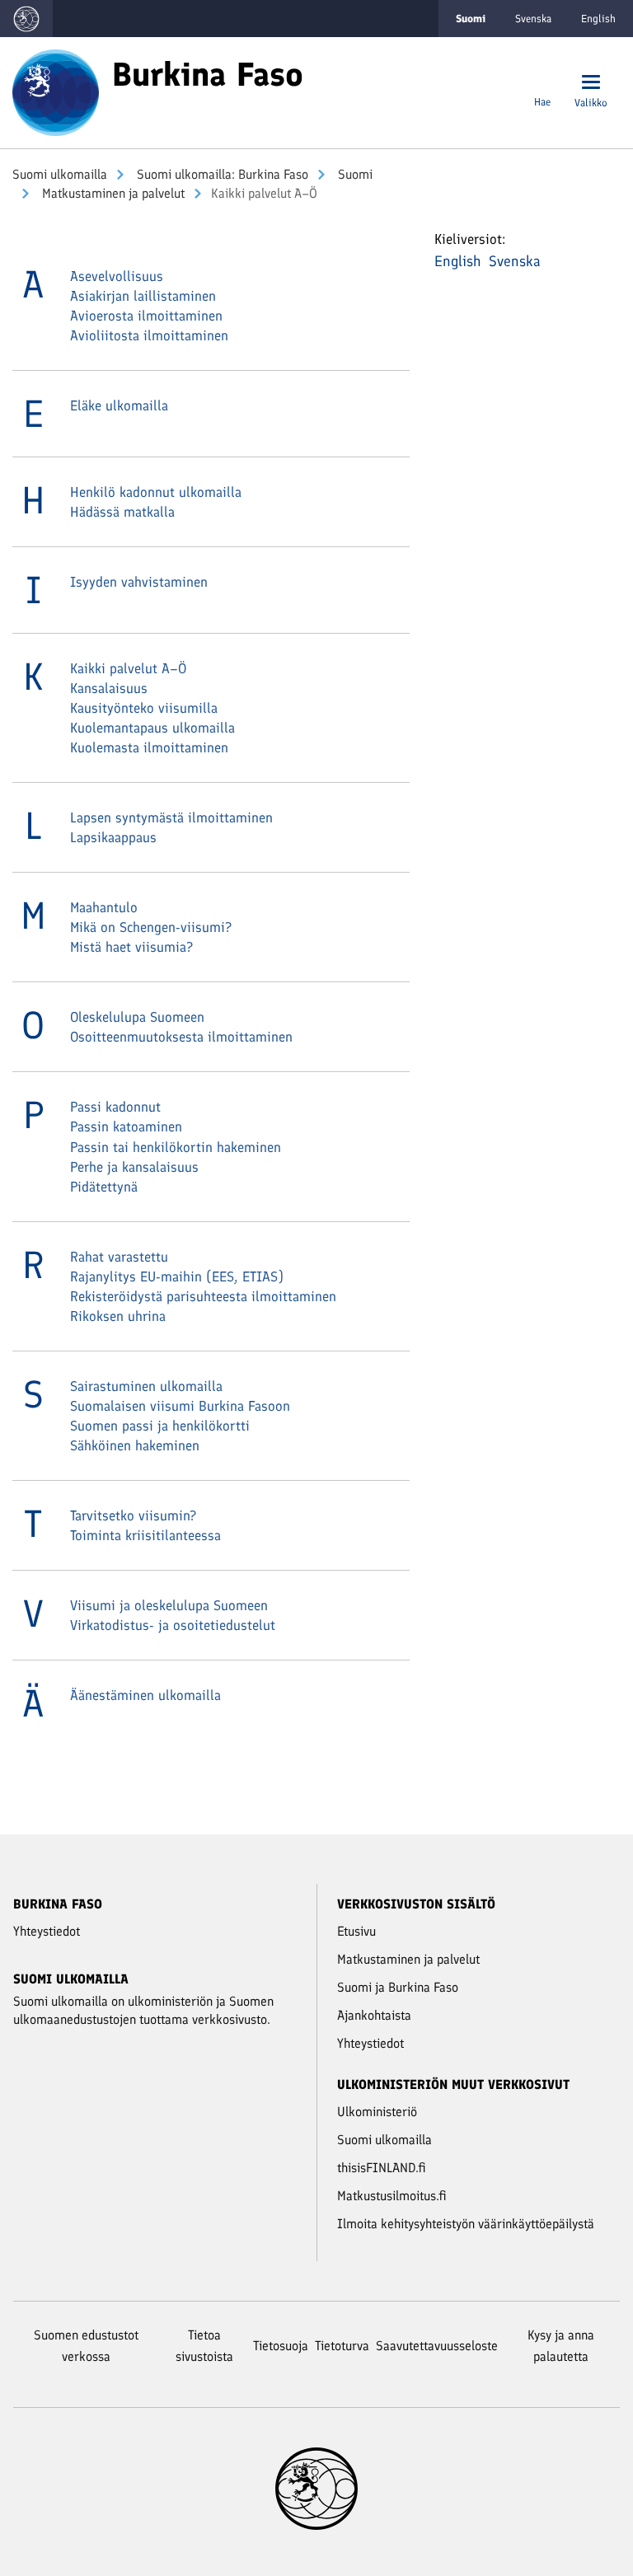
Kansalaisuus (109, 688)
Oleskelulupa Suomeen (137, 1017)
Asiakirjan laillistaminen (143, 296)
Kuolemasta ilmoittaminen (149, 747)
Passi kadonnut (115, 1107)
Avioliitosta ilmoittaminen (149, 335)
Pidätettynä (104, 1187)
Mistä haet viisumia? (131, 947)
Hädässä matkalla (122, 512)
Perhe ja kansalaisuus (134, 1167)
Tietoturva (342, 2346)
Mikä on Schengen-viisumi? (151, 927)
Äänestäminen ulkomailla (145, 1695)
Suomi (354, 174)
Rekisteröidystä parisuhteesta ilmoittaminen (203, 1296)
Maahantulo (104, 907)
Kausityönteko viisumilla (144, 708)
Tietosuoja (281, 2346)
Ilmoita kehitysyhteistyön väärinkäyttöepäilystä (466, 2224)
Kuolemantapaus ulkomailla (152, 728)
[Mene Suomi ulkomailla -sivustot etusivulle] (26, 19)
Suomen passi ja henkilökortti (160, 1426)
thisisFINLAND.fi (382, 2168)
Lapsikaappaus (113, 837)
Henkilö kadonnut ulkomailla (156, 492)
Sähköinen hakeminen (135, 1445)
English (598, 19)
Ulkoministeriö (377, 2112)
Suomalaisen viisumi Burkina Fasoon (180, 1406)
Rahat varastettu (119, 1257)
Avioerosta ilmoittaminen (146, 316)
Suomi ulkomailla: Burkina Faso (221, 174)
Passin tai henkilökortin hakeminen (176, 1147)
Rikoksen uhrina (118, 1316)
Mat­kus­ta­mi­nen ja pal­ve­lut (112, 193)
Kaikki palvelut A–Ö (128, 668)
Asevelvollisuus (117, 276)
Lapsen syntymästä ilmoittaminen (171, 817)
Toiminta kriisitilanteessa (145, 1535)
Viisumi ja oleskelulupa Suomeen (169, 1605)
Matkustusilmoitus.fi (392, 2196)
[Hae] (542, 84)
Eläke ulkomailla (119, 405)
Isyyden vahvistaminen (139, 582)
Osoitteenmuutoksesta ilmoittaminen (181, 1037)
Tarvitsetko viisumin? (133, 1515)
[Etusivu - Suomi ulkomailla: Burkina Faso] (56, 91)
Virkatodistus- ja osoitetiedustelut (173, 1625)
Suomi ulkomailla (60, 174)
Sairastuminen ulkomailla (146, 1386)
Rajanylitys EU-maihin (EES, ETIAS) (177, 1276)
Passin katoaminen (126, 1126)
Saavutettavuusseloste (437, 2346)
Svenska (533, 19)
